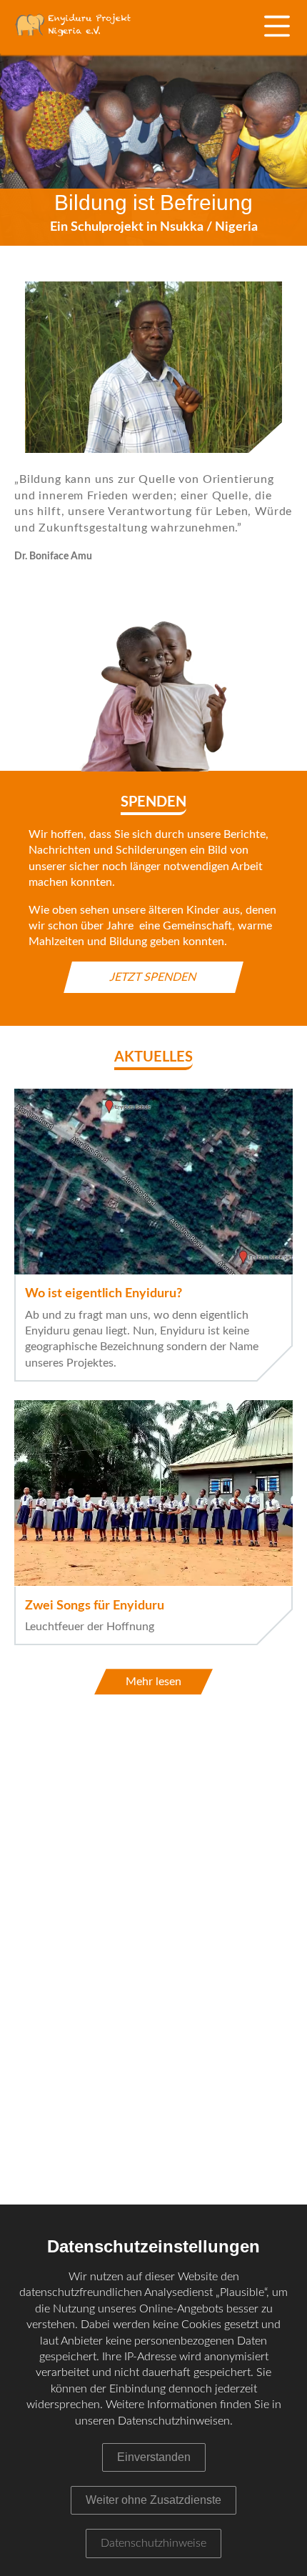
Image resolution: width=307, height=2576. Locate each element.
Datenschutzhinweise (153, 2543)
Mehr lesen (153, 1682)
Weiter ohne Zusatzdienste (153, 2500)
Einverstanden (154, 2457)
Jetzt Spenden (153, 977)
